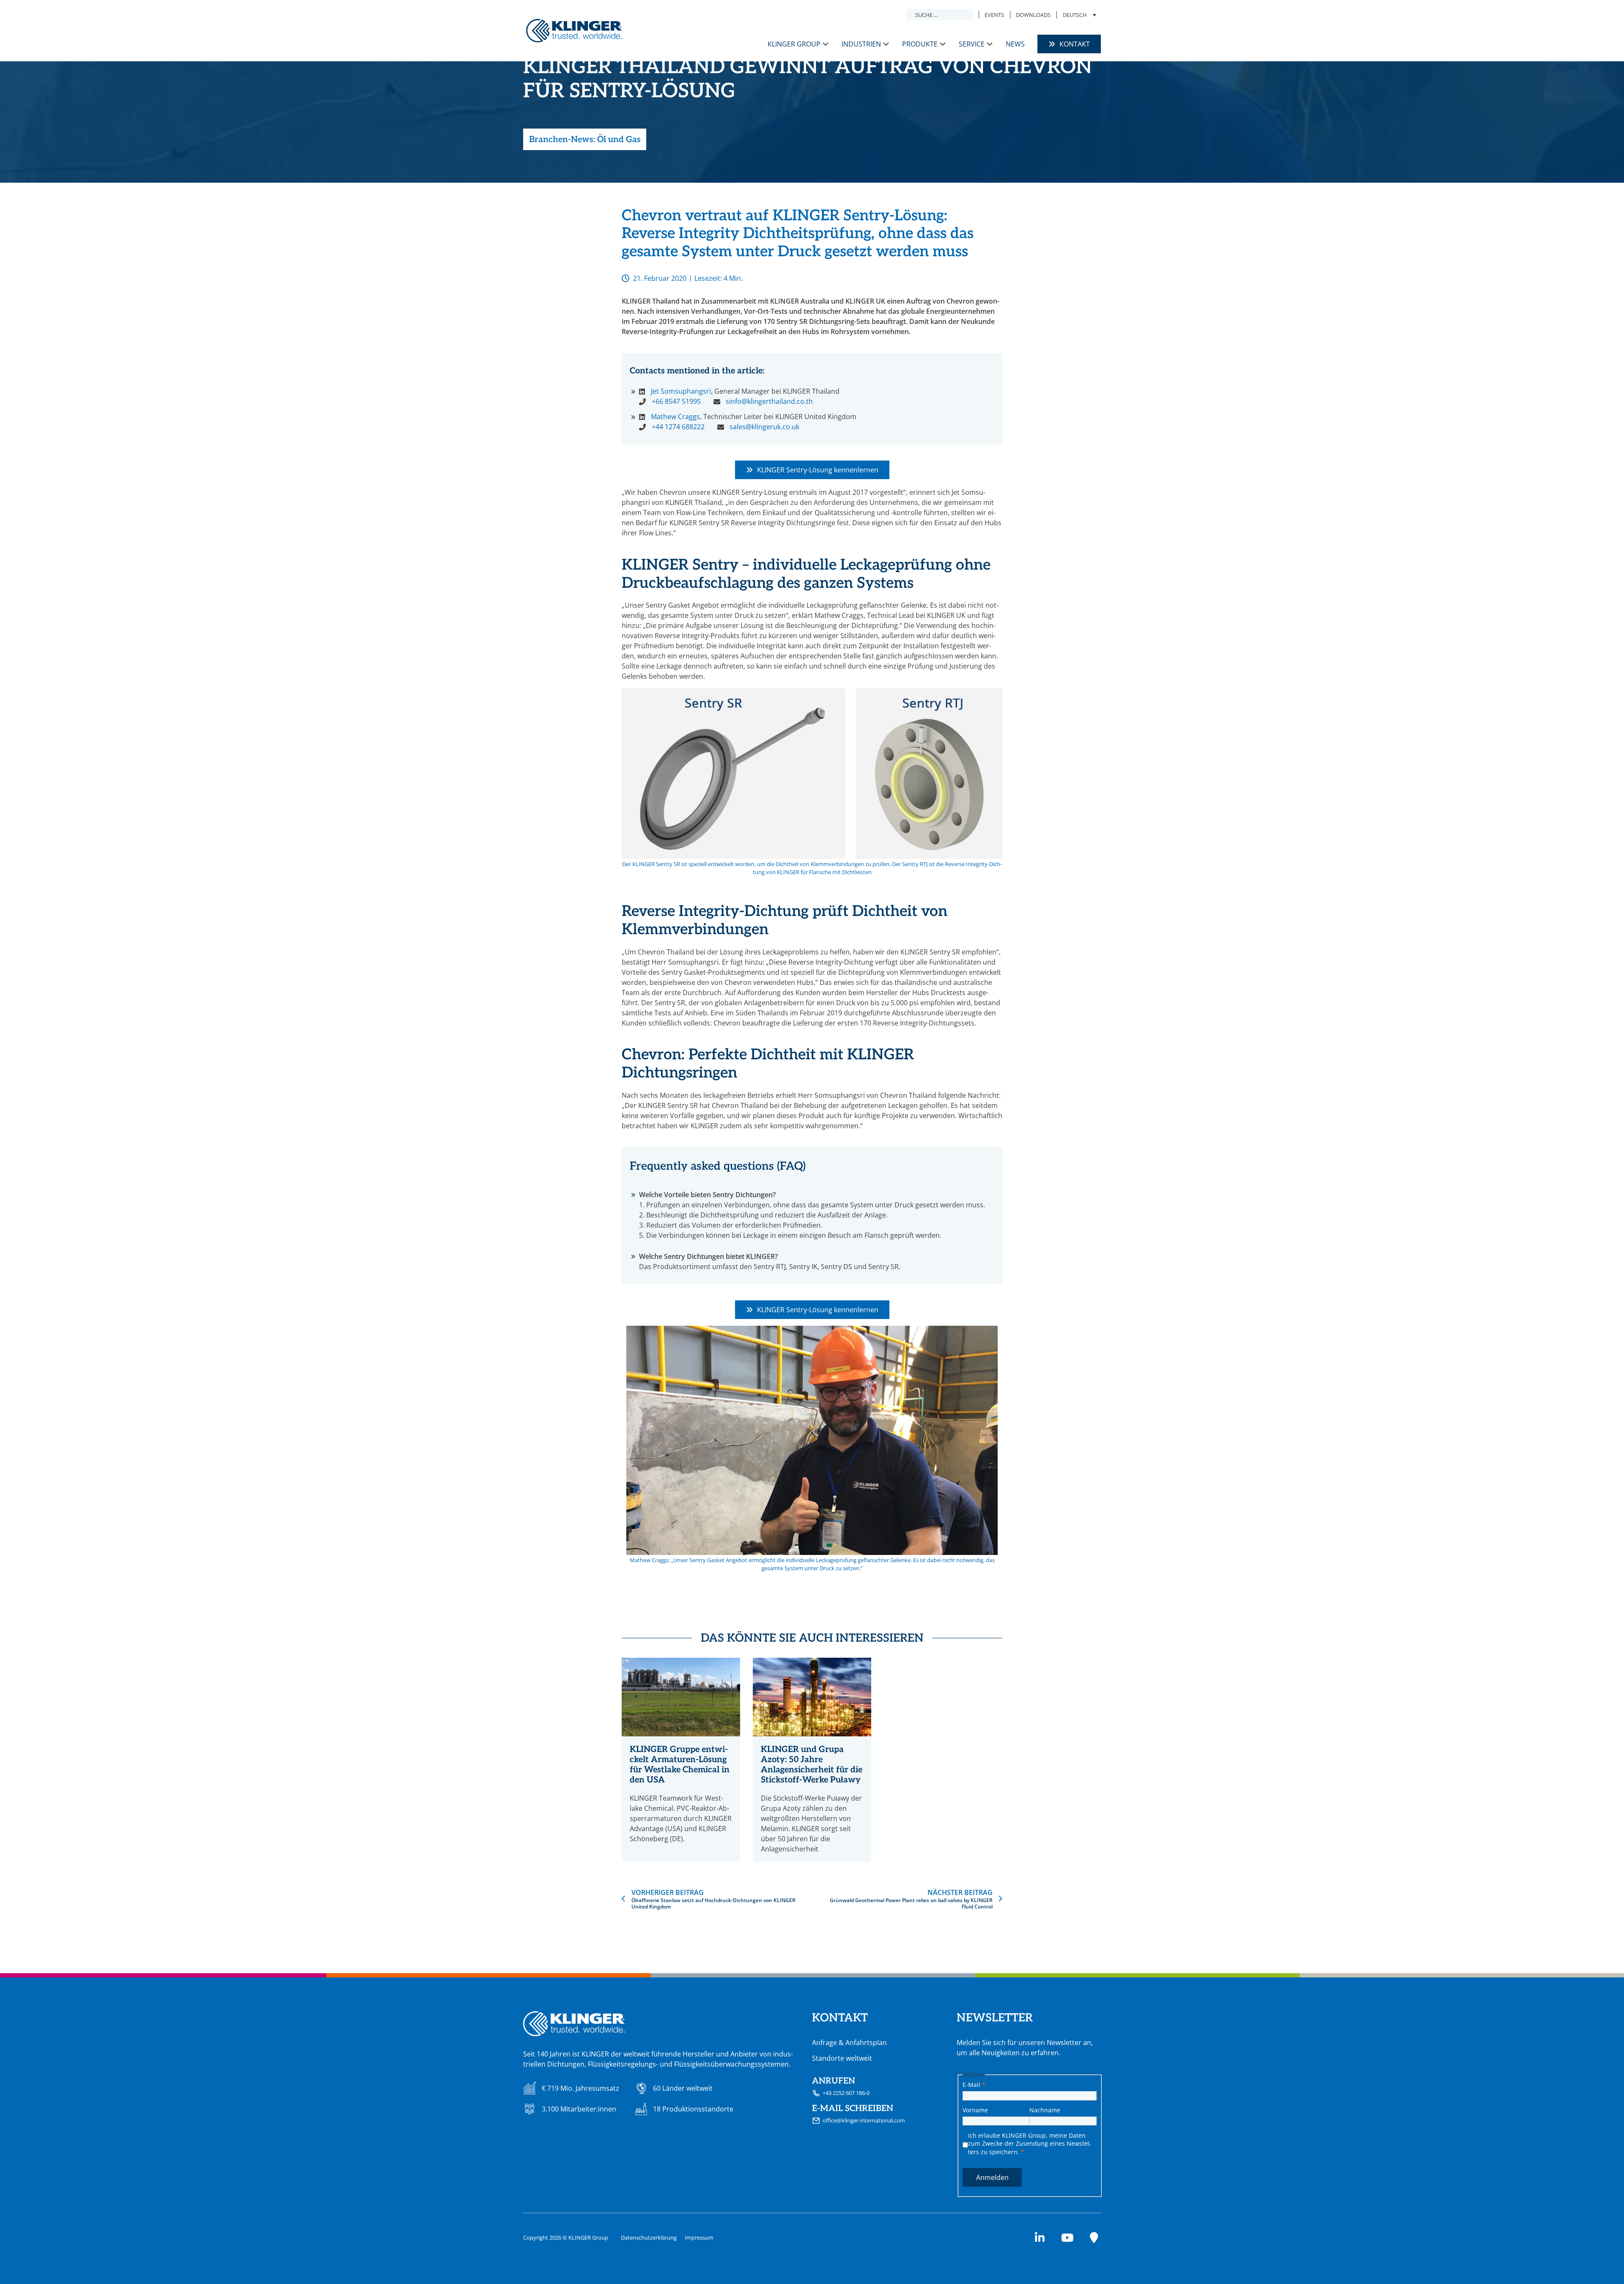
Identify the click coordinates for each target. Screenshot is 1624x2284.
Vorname (975, 2110)
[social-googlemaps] (1094, 2238)
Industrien (861, 44)
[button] (1079, 15)
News (1015, 44)
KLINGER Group (794, 44)
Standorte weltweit (842, 2058)
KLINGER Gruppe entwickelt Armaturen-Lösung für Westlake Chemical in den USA (680, 1765)
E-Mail (974, 2085)
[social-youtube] (1067, 2238)
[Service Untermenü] (990, 44)
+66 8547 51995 (676, 401)
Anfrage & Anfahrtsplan (849, 2043)
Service (972, 44)
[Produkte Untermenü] (943, 44)
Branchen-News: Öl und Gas (585, 140)
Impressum (699, 2237)
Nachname (1045, 2110)
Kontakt (1075, 44)
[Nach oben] (1597, 2261)
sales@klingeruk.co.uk (764, 427)
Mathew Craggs (675, 417)
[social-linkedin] (1040, 2238)
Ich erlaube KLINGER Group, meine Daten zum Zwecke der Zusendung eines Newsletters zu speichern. (1030, 2144)
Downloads (1033, 15)
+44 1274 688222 (678, 427)
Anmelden (992, 2177)
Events (994, 15)
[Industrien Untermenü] (886, 44)
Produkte (920, 44)
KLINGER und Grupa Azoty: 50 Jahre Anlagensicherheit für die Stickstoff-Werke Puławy (812, 1765)
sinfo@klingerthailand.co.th (769, 401)
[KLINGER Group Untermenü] (826, 44)
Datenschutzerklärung (649, 2237)
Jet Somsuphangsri (681, 391)
